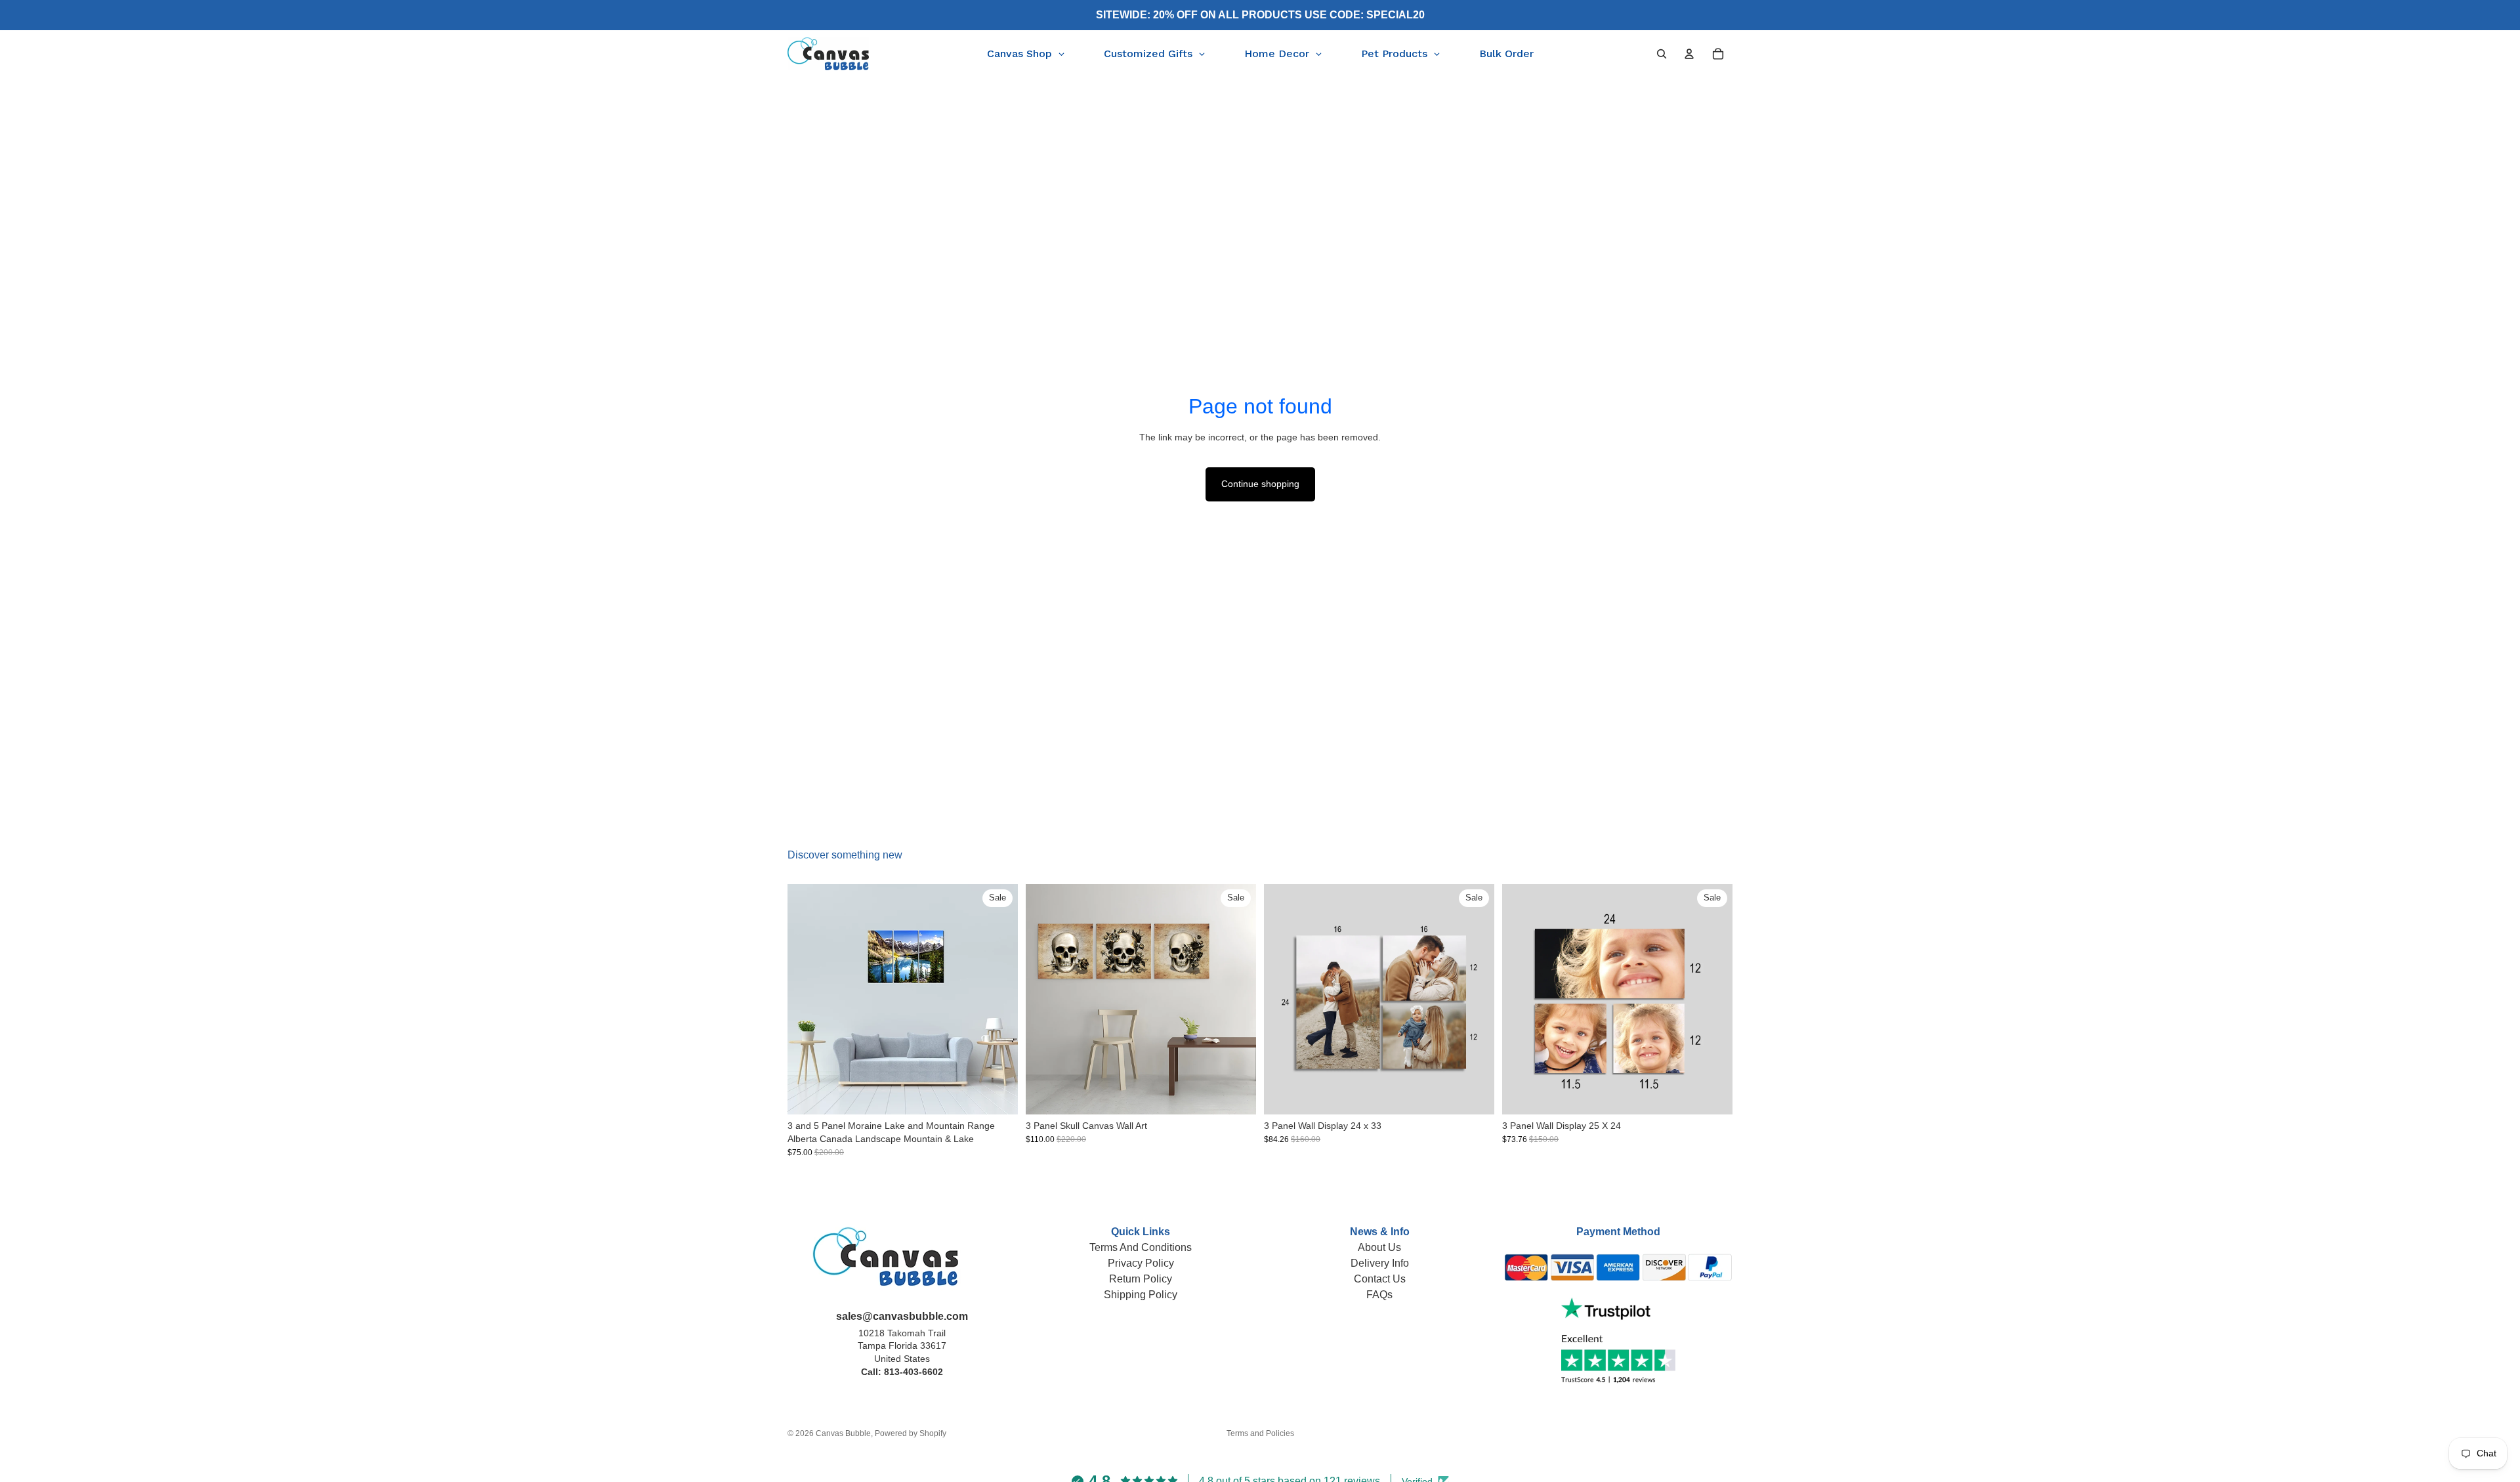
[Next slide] (998, 1000)
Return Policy (1141, 1279)
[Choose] (997, 1095)
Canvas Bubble (843, 1433)
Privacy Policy (1141, 1263)
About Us (1379, 1247)
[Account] (1689, 54)
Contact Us (1380, 1279)
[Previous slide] (807, 1000)
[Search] (1662, 54)
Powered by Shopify (911, 1433)
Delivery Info (1380, 1263)
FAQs (1379, 1295)
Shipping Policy (1141, 1295)
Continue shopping (1260, 484)
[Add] (1474, 1095)
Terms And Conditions (1141, 1247)
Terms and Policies (1260, 1433)
